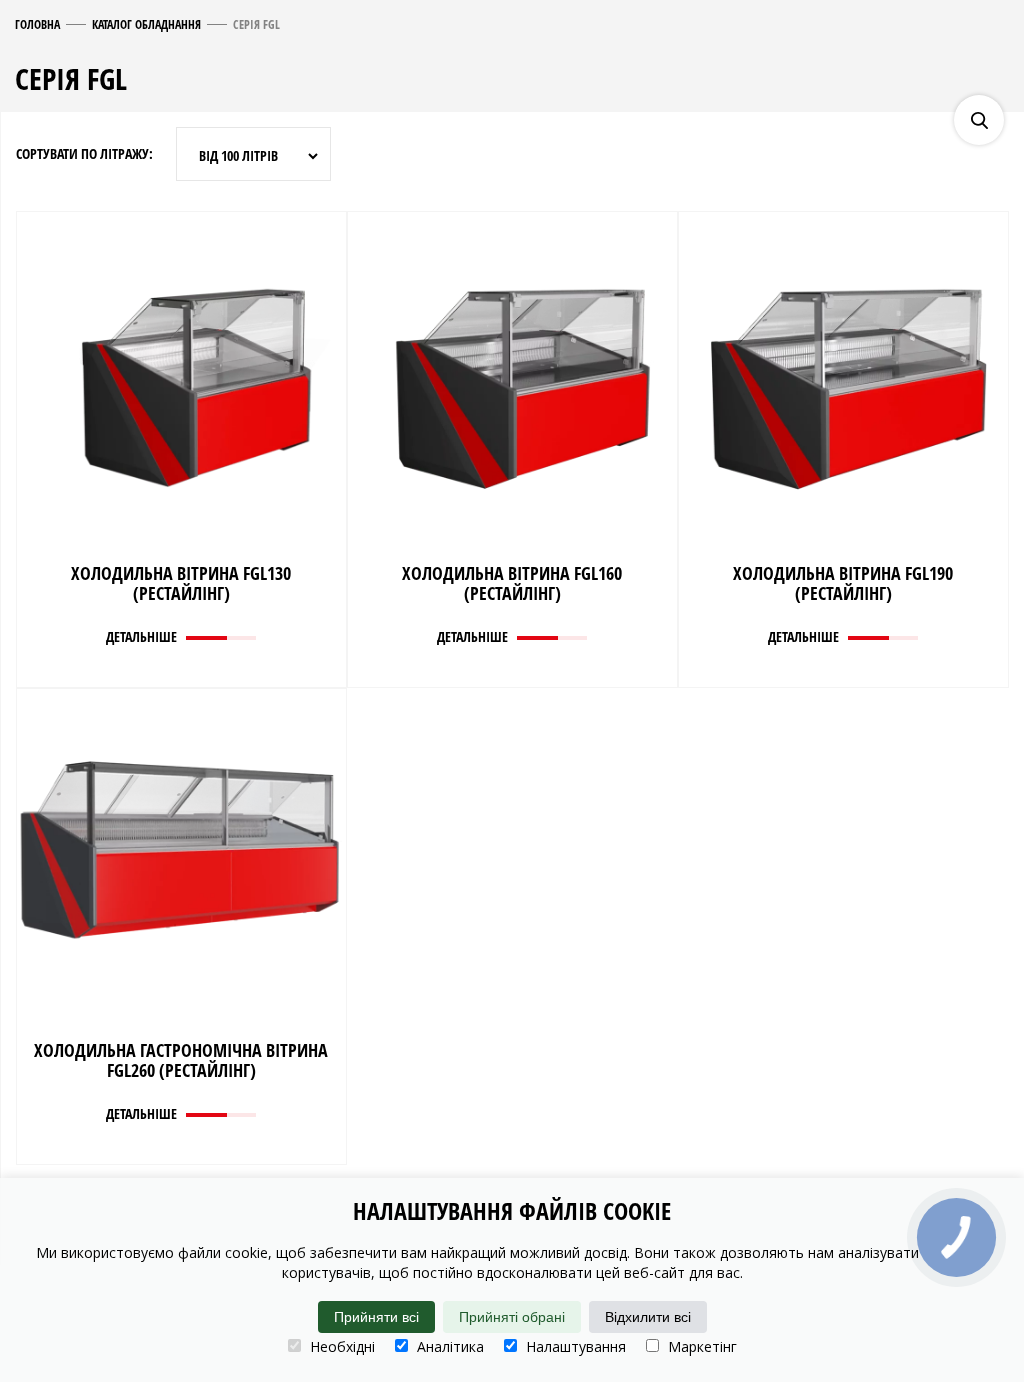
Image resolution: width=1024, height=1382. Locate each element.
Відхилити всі (648, 1317)
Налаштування (574, 1346)
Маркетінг (700, 1346)
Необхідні (340, 1346)
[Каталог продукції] (999, 60)
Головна (37, 24)
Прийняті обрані (512, 1317)
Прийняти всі (376, 1317)
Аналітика (448, 1346)
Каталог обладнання (146, 24)
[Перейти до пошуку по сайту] (979, 120)
